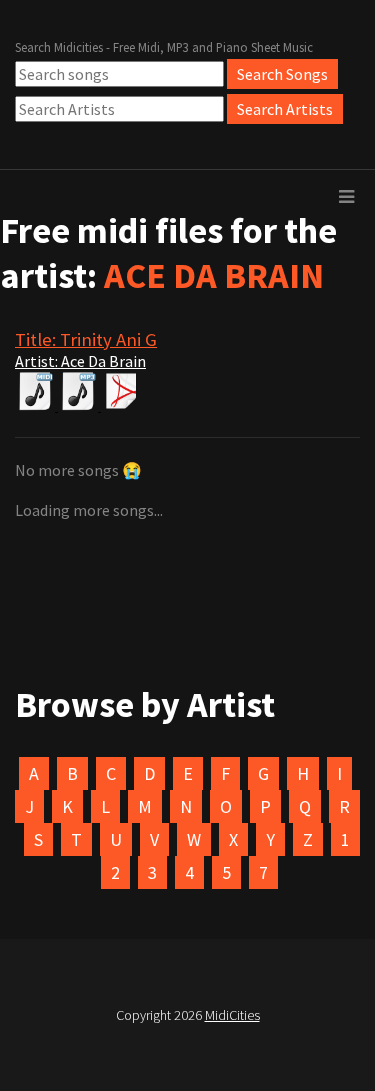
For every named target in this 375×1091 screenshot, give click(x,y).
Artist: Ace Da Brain (80, 361)
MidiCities (232, 1015)
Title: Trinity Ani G (86, 339)
